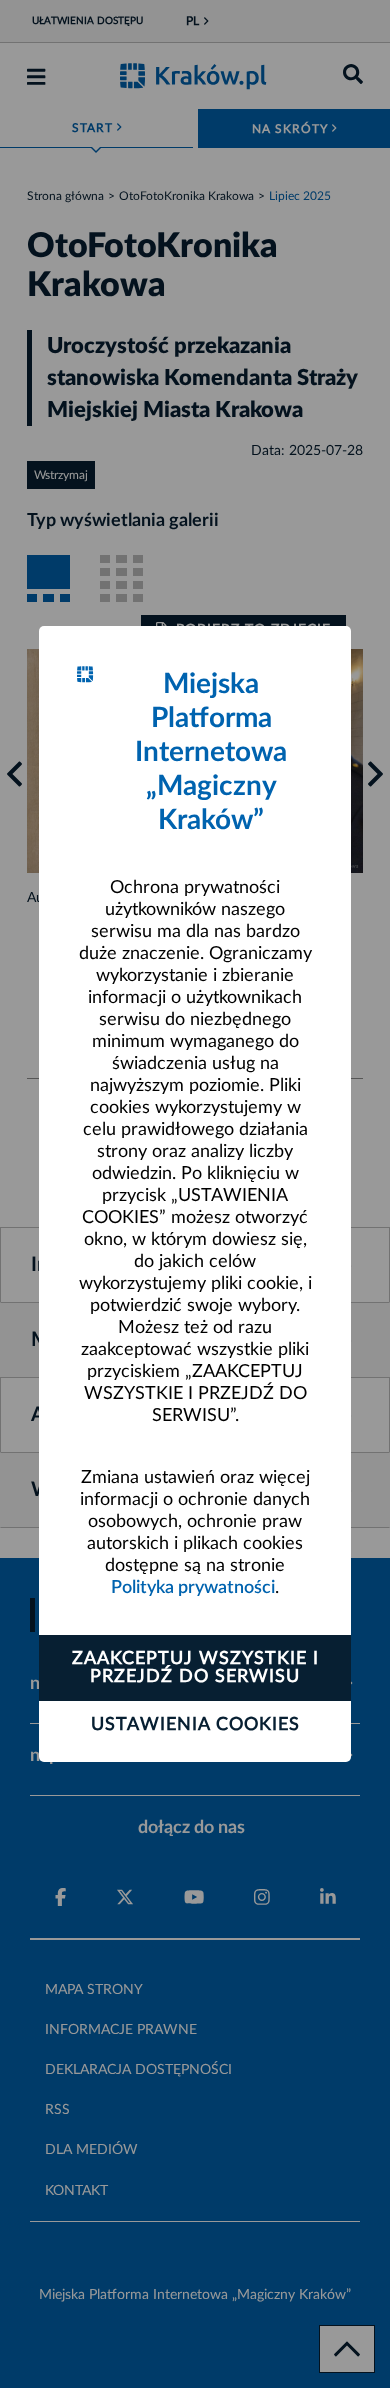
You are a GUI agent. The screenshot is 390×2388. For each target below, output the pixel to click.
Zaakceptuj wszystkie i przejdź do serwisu (195, 1668)
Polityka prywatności (193, 1588)
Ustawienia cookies (195, 1725)
